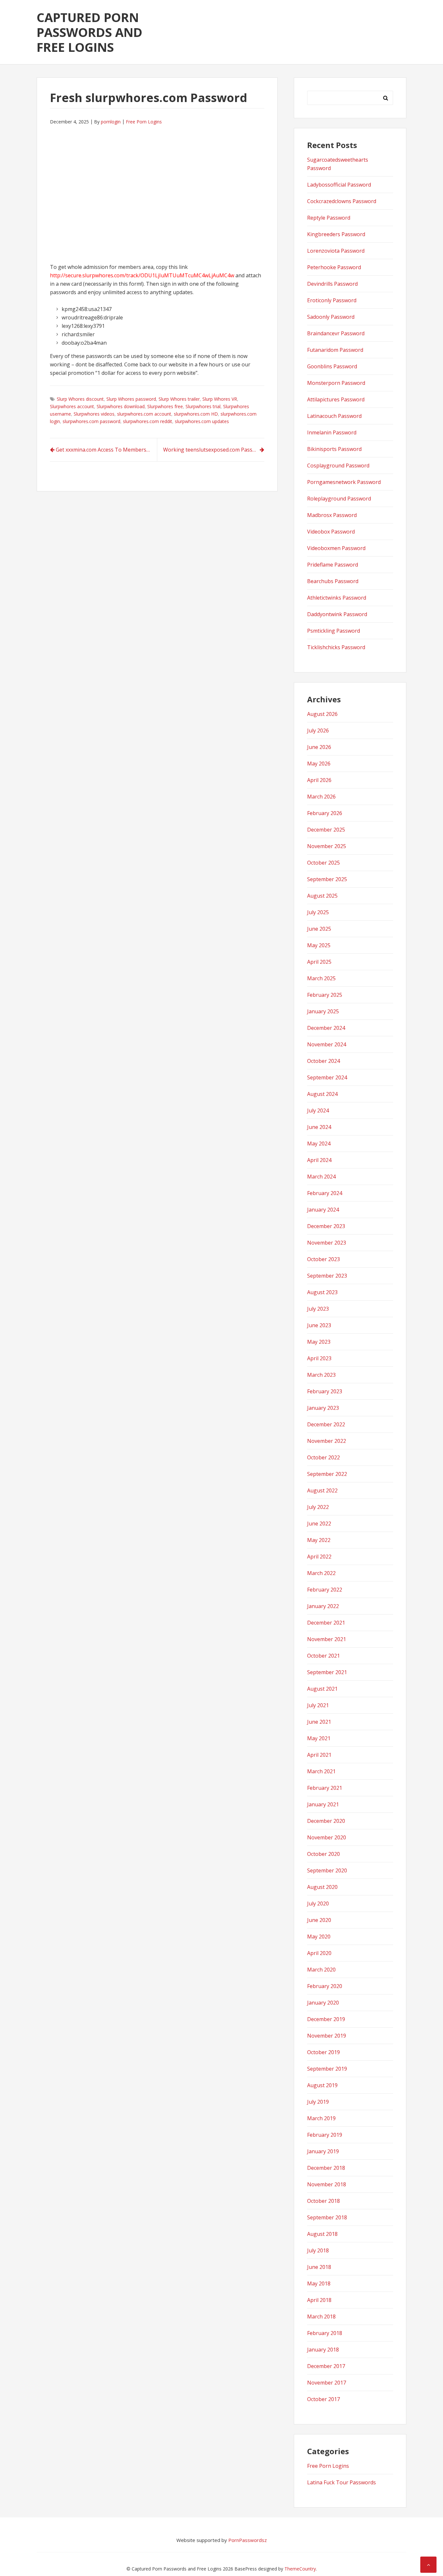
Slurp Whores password (131, 399)
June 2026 (319, 747)
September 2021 (327, 1672)
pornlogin (111, 122)
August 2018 (322, 2234)
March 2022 (321, 1573)
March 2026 (321, 797)
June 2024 (319, 1127)
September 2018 (327, 2217)
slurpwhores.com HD (196, 414)
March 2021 (321, 1771)
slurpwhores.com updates (202, 421)
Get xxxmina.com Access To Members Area (106, 450)
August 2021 (322, 1689)
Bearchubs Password (333, 581)
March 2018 (321, 2317)
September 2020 (327, 1870)
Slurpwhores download (121, 406)
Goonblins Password (332, 366)
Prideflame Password (333, 565)
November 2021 (327, 1639)
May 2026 (319, 764)
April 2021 (319, 1755)
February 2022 (325, 1590)
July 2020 (318, 1903)
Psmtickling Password (334, 631)
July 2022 (318, 1507)
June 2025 (319, 929)
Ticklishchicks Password (336, 647)
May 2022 (319, 1540)
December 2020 (326, 1821)
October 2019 (323, 2052)
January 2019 (323, 2151)
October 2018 (323, 2201)
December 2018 (326, 2168)
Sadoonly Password (331, 317)
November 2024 (327, 1044)
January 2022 (323, 1606)
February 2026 (325, 813)
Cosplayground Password (338, 466)
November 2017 (327, 2383)
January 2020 (323, 2003)
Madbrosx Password (332, 515)
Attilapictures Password (336, 399)
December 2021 (326, 1623)
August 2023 (322, 1292)
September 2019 (327, 2069)
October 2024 (323, 1061)
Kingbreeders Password (336, 234)
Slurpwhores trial (203, 406)
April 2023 (319, 1358)
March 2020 (321, 1970)
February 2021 (325, 1788)
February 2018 (325, 2333)
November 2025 (327, 846)
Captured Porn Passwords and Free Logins (90, 32)
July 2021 (318, 1705)
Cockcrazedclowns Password (342, 201)
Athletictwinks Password (337, 598)
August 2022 (322, 1490)
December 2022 (326, 1424)
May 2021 (319, 1738)
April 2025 (319, 962)
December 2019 (326, 2019)
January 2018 (323, 2350)
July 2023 (318, 1309)
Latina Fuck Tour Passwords (341, 2482)
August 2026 (322, 714)
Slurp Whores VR (220, 399)
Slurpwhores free (165, 406)
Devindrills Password (332, 284)
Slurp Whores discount (80, 399)
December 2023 (326, 1226)
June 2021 (319, 1722)
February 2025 (325, 995)
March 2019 (321, 2118)
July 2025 (318, 912)
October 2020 (323, 1854)
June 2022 (319, 1524)
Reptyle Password (329, 218)
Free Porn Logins (144, 122)
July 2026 (318, 730)
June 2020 (319, 1920)
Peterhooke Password (334, 267)
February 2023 (325, 1391)
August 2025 (322, 896)
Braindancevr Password (336, 333)
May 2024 (319, 1144)
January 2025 (323, 1011)
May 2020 (319, 1937)
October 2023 (323, 1259)
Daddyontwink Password (337, 614)
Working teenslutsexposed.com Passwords (214, 450)
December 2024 (326, 1028)
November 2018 (327, 2184)
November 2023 (327, 1243)
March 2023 (321, 1375)
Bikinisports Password (334, 449)
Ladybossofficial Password (339, 185)
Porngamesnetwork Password (344, 482)
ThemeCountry (300, 2569)
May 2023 (319, 1342)
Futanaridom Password (335, 350)
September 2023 (327, 1276)
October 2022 (323, 1457)
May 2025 (319, 945)
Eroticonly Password (332, 300)
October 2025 (323, 863)
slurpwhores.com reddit (148, 421)
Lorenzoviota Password (336, 251)
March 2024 (321, 1177)
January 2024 (323, 1210)
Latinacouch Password (334, 416)
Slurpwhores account (72, 406)
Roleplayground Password (339, 499)
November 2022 (327, 1441)
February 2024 (325, 1193)
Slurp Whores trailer (179, 399)
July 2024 (318, 1110)
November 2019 (327, 2036)
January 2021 (323, 1804)
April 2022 (319, 1557)
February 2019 (325, 2135)
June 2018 (319, 2267)
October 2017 (323, 2399)
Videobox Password (331, 532)
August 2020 (322, 1887)
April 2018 (319, 2300)
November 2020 (327, 1837)
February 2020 (325, 1986)
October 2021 (323, 1656)
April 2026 (319, 780)
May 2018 (319, 2283)
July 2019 (318, 2102)
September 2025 (327, 879)
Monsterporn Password (336, 383)
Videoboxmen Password (336, 548)
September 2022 (327, 1474)
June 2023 (319, 1325)
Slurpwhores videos (94, 414)
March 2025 (321, 978)
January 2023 (323, 1408)
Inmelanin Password (332, 432)
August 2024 (322, 1094)
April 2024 (319, 1160)
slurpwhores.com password (91, 421)
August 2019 (322, 2085)
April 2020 (319, 1953)
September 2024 (327, 1077)
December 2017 (326, 2366)
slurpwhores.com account (144, 414)
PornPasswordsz (248, 2540)
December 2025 (326, 830)
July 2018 (318, 2250)
